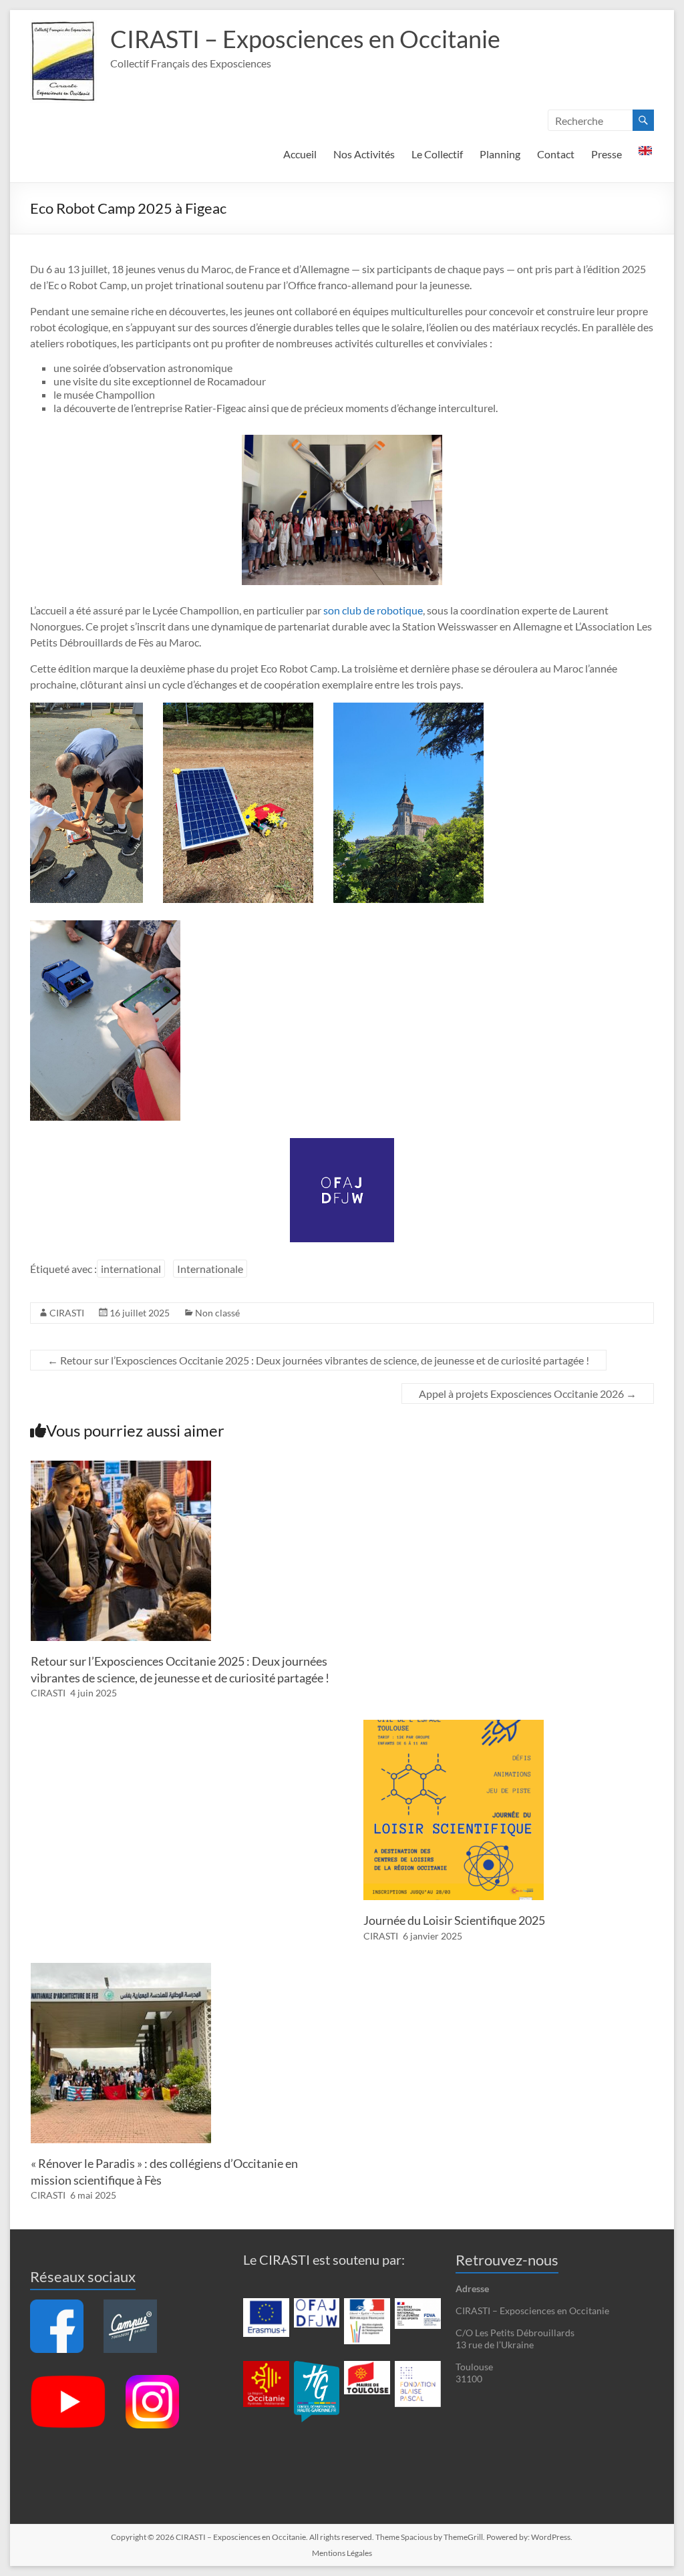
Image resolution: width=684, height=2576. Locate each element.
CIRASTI (67, 1313)
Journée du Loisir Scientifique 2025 (454, 1920)
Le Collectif (437, 154)
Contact (556, 154)
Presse (607, 154)
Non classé (217, 1313)
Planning (500, 154)
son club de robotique (373, 610)
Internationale (210, 1269)
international (131, 1269)
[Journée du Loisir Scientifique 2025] (454, 1726)
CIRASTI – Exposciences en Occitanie (305, 39)
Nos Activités (364, 154)
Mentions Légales (342, 2553)
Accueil (300, 154)
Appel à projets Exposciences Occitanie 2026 (528, 1394)
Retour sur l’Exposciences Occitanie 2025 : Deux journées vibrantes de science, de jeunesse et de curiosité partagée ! (318, 1360)
